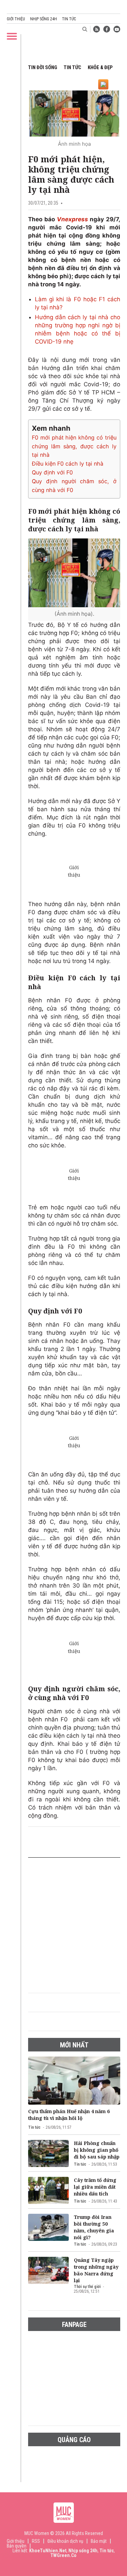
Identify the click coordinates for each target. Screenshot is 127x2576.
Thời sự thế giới (87, 2287)
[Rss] (97, 29)
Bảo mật (99, 2541)
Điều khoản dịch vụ (65, 2541)
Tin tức (69, 19)
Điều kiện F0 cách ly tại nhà (68, 464)
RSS (36, 2541)
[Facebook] (107, 29)
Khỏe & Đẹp (100, 67)
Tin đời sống (43, 67)
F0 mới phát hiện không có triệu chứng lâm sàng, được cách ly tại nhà (74, 446)
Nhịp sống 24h (44, 19)
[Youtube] (117, 29)
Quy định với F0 (52, 472)
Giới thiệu (16, 19)
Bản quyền (17, 2546)
